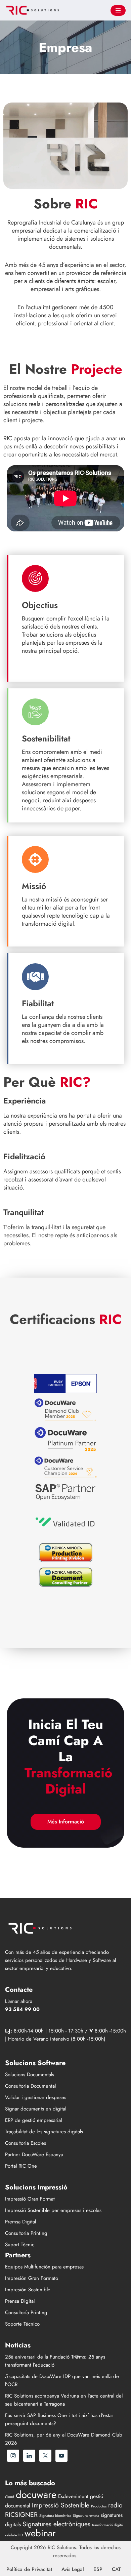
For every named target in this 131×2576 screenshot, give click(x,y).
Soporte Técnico (22, 2324)
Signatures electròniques (56, 2524)
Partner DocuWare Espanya (34, 2155)
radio (115, 2505)
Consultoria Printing (26, 2233)
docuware (36, 2495)
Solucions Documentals (30, 2075)
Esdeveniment (73, 2496)
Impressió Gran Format (30, 2199)
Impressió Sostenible (61, 2505)
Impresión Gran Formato (32, 2278)
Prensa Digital (20, 2301)
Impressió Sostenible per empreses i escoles (53, 2210)
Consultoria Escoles (26, 2143)
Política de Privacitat (29, 2569)
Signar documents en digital (36, 2109)
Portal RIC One (21, 2166)
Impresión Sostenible (28, 2290)
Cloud (10, 2497)
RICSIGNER (21, 2514)
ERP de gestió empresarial (33, 2120)
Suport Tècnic (20, 2245)
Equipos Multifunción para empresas (44, 2267)
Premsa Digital (20, 2222)
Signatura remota (86, 2516)
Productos (99, 2506)
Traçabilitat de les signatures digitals (44, 2132)
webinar (40, 2533)
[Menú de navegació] (118, 10)
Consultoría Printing (26, 2312)
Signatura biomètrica (55, 2516)
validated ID (14, 2535)
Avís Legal (73, 2569)
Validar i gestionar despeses (36, 2097)
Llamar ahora (19, 2001)
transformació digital (108, 2525)
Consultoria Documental (30, 2086)
